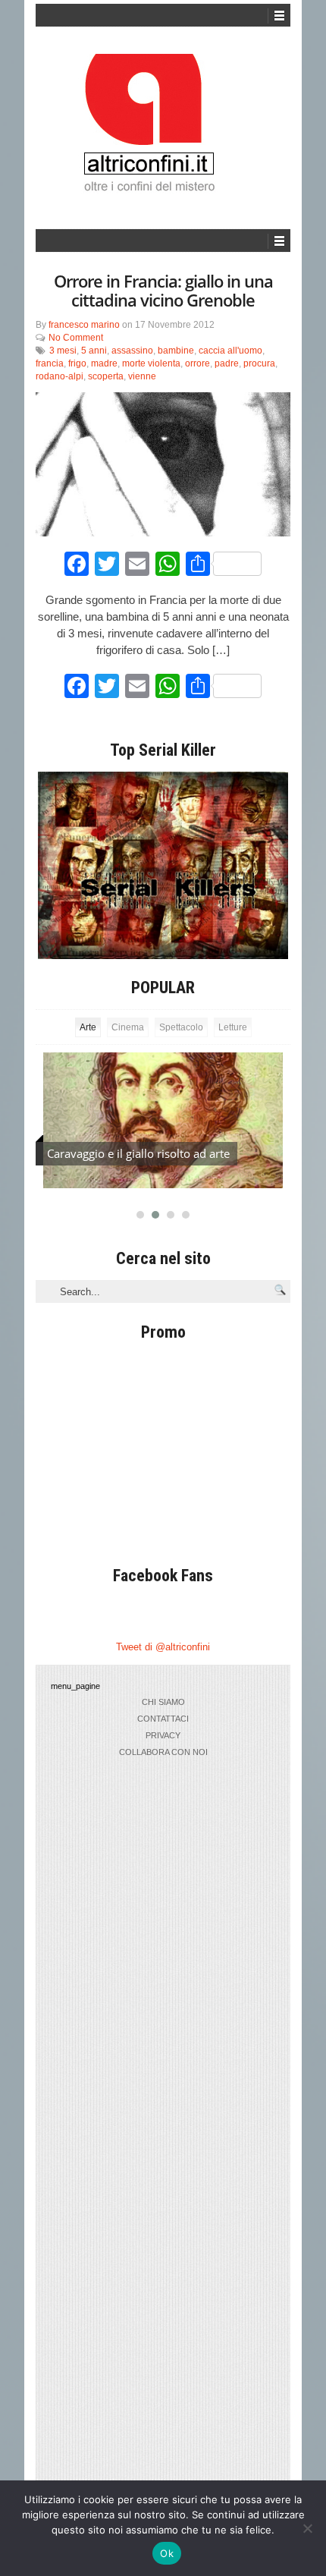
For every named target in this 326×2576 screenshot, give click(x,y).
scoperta (106, 376)
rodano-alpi (60, 376)
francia (50, 363)
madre (104, 363)
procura (259, 363)
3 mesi (63, 351)
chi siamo (163, 1702)
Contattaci (163, 1719)
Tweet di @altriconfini (163, 1647)
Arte (88, 1027)
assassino (132, 351)
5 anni (94, 351)
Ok (167, 2553)
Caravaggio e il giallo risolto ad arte (138, 1153)
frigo (77, 363)
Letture (233, 1027)
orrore (197, 363)
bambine (176, 351)
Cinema (128, 1027)
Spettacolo (181, 1027)
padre (227, 363)
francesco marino (84, 325)
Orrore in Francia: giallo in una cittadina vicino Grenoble (163, 290)
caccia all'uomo (230, 351)
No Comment (76, 338)
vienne (142, 376)
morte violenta (151, 363)
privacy (163, 1735)
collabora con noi (163, 1752)
